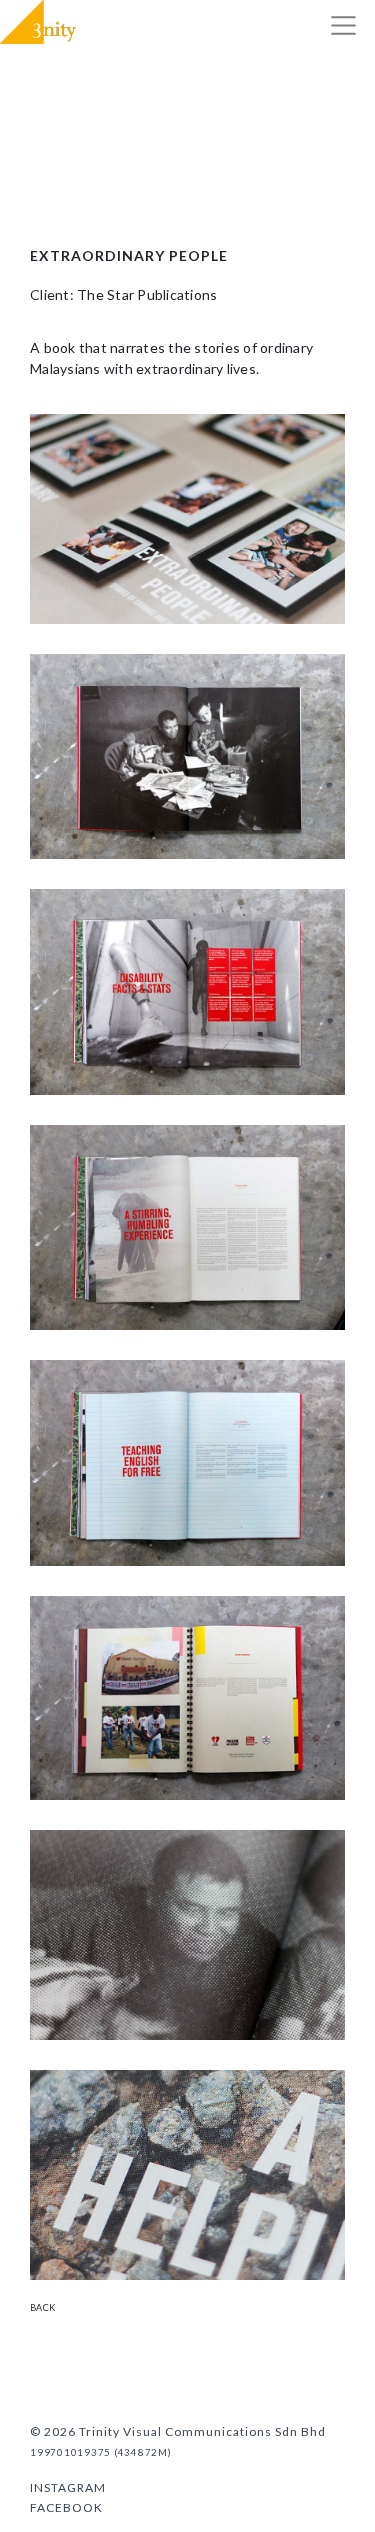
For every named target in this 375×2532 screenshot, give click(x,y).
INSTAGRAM (68, 2487)
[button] (343, 25)
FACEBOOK (66, 2507)
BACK (42, 2307)
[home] (38, 22)
